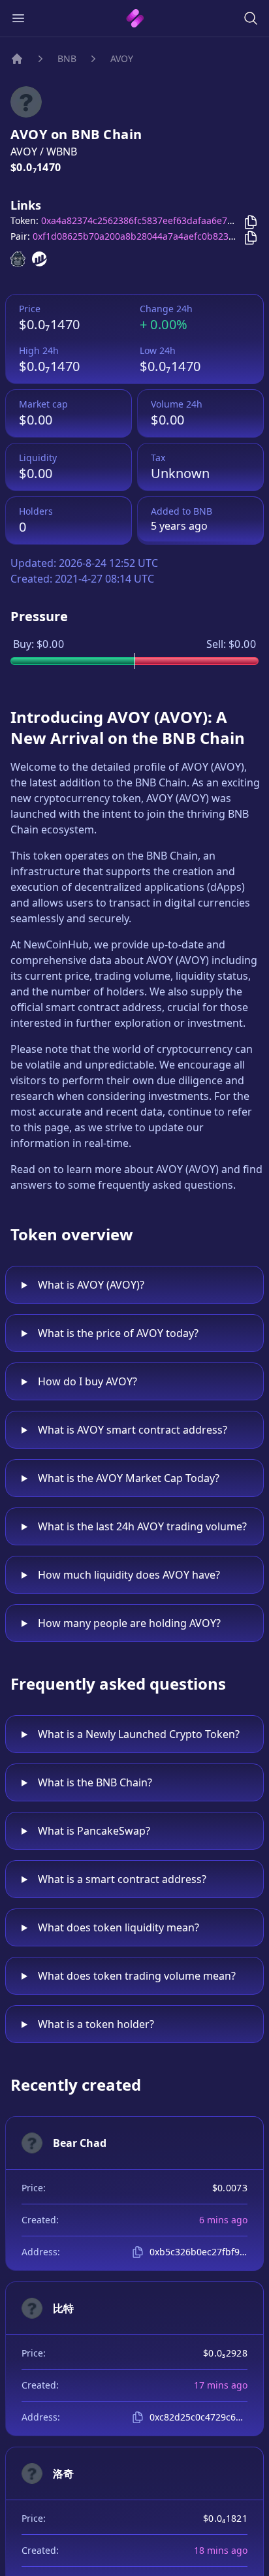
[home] (135, 18)
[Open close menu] (18, 18)
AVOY (122, 58)
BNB (67, 58)
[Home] (17, 59)
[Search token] (251, 18)
